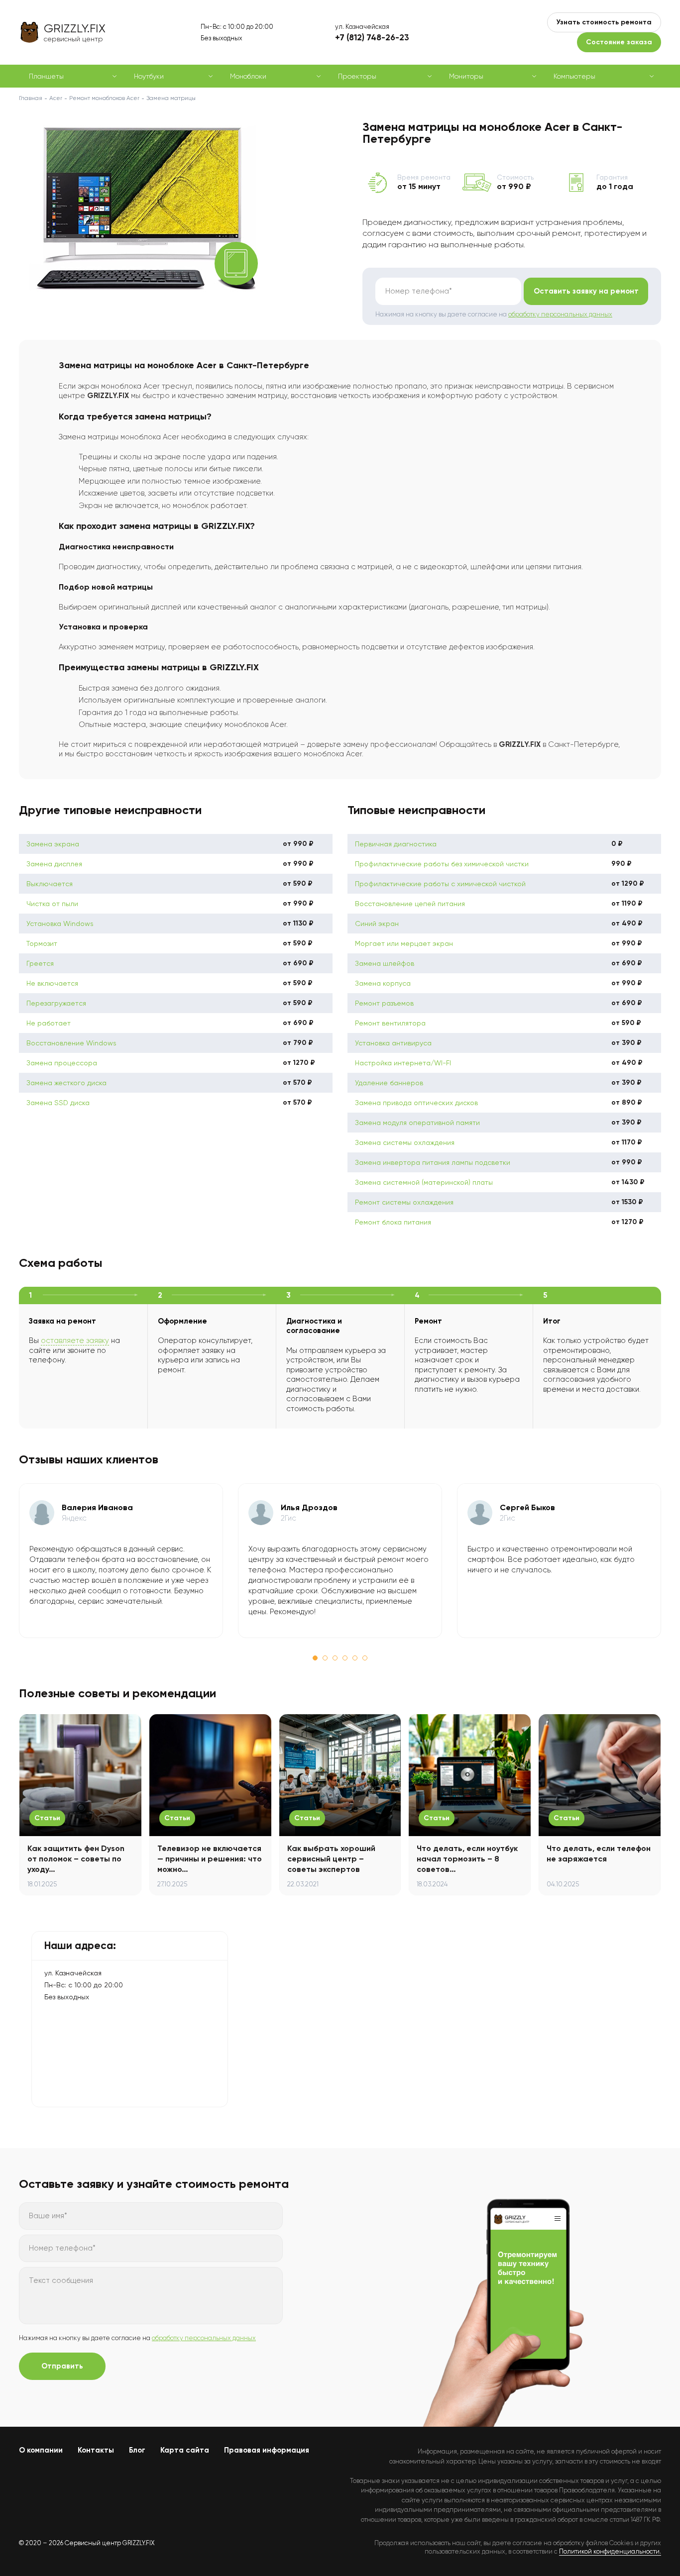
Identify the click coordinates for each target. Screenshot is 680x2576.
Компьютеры (574, 76)
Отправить (62, 2366)
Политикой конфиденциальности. (610, 2551)
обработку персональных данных (560, 314)
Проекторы (357, 76)
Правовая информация (267, 2450)
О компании (41, 2450)
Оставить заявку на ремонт (586, 291)
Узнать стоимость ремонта (604, 22)
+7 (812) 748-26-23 (372, 37)
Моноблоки (248, 76)
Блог (137, 2450)
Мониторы (466, 76)
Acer (56, 98)
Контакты (96, 2450)
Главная (31, 98)
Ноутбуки (149, 76)
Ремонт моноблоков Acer (104, 98)
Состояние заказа (619, 42)
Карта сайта (185, 2450)
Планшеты (46, 76)
